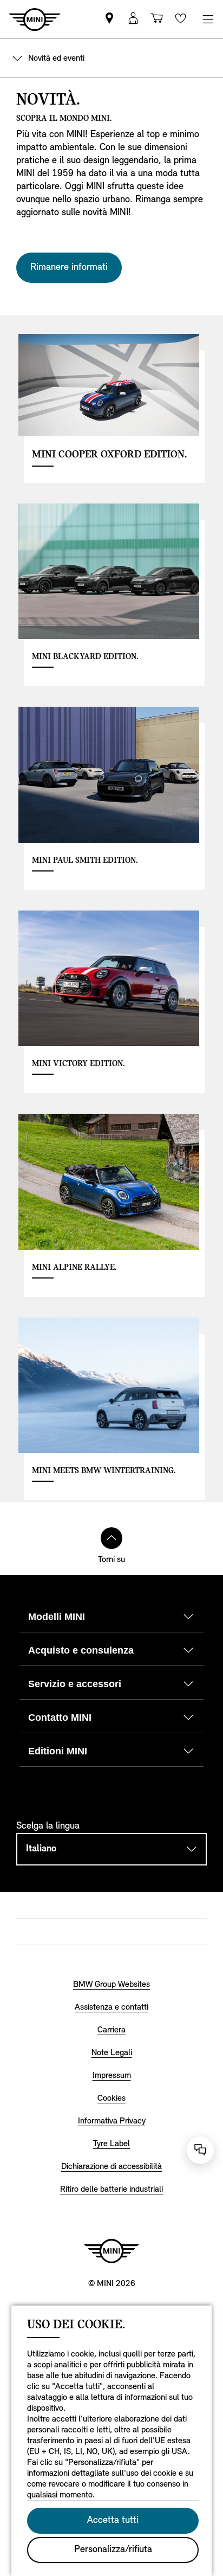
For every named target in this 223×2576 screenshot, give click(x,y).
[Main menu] (208, 19)
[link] (109, 19)
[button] (133, 19)
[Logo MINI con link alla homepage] (111, 2251)
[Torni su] (111, 1538)
